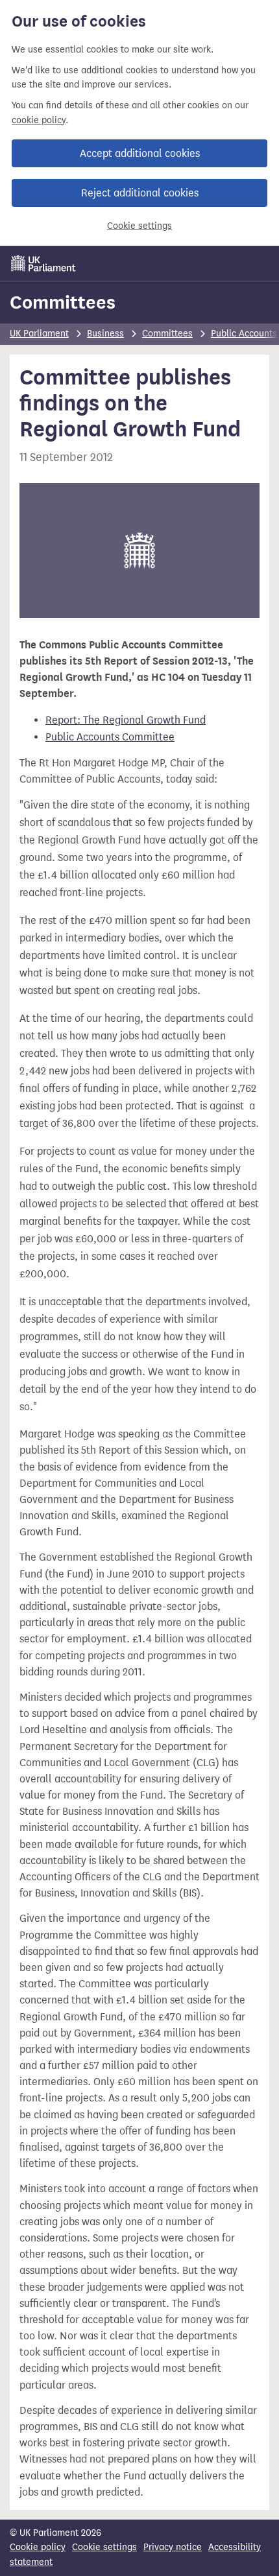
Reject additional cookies (140, 193)
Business (105, 334)
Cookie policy (38, 2547)
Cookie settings (139, 226)
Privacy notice (173, 2547)
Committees (63, 302)
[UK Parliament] (43, 263)
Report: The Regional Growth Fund (126, 720)
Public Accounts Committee (110, 737)
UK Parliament (39, 334)
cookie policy (39, 120)
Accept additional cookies (140, 153)
